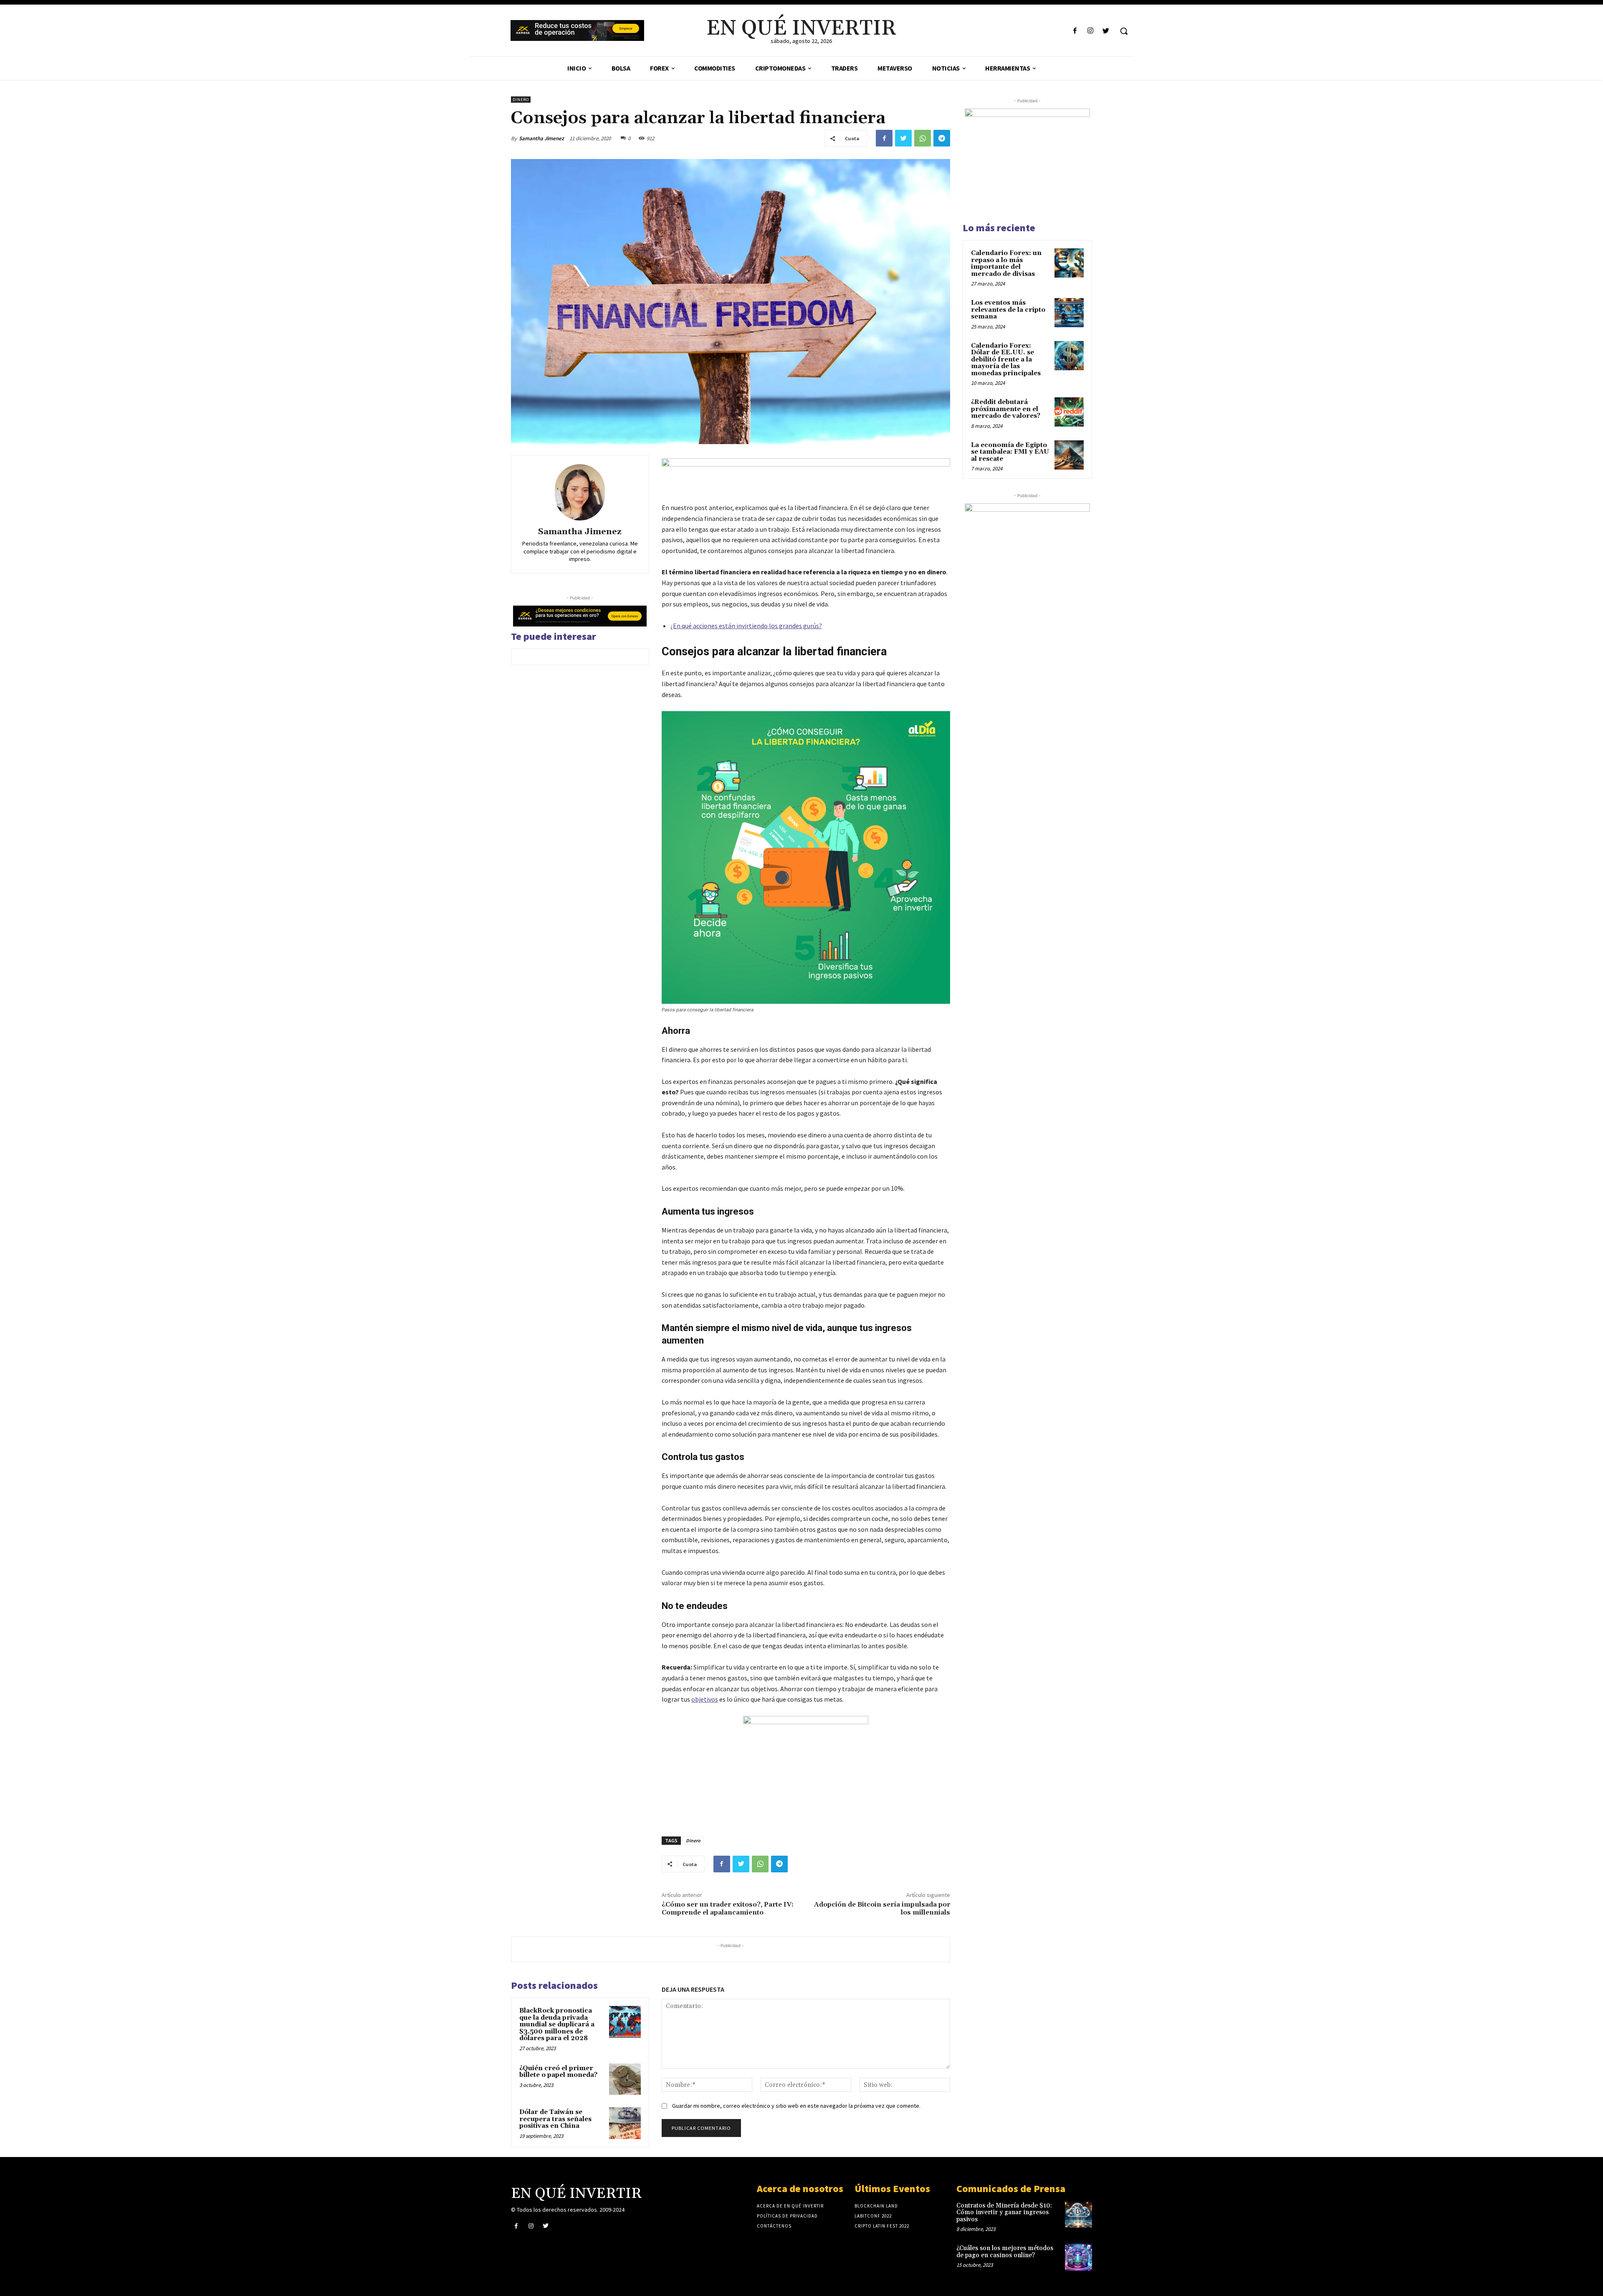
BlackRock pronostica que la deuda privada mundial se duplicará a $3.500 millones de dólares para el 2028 (557, 2024)
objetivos (705, 1699)
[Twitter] (1106, 31)
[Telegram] (942, 138)
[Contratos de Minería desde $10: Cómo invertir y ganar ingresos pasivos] (1078, 2214)
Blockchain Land (876, 2206)
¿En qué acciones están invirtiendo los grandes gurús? (746, 626)
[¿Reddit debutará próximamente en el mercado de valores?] (1069, 412)
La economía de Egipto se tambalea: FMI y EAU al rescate (1010, 452)
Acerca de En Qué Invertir (790, 2206)
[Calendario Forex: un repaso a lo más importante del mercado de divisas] (1069, 263)
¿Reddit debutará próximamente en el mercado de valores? (1006, 409)
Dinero (521, 100)
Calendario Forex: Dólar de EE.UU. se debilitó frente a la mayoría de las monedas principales (1006, 360)
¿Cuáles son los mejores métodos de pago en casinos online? (1005, 2252)
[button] (1124, 31)
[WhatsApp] (923, 138)
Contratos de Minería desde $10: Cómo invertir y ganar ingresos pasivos (1004, 2213)
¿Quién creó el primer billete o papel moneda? (558, 2072)
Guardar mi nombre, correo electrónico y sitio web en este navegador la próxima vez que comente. (796, 2106)
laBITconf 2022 (873, 2216)
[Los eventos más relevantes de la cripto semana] (1069, 313)
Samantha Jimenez (541, 138)
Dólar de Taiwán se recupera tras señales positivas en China (555, 2119)
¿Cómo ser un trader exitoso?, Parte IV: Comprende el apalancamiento (728, 1908)
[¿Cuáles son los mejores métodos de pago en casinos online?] (1078, 2257)
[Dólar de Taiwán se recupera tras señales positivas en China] (625, 2123)
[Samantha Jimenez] (580, 492)
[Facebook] (1075, 31)
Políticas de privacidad (787, 2216)
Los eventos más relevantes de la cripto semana (1008, 310)
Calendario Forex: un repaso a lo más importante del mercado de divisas (1006, 264)
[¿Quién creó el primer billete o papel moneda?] (625, 2079)
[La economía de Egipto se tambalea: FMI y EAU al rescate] (1069, 455)
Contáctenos (774, 2226)
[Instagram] (1091, 31)
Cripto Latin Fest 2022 (882, 2226)
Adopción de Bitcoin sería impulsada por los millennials (882, 1908)
